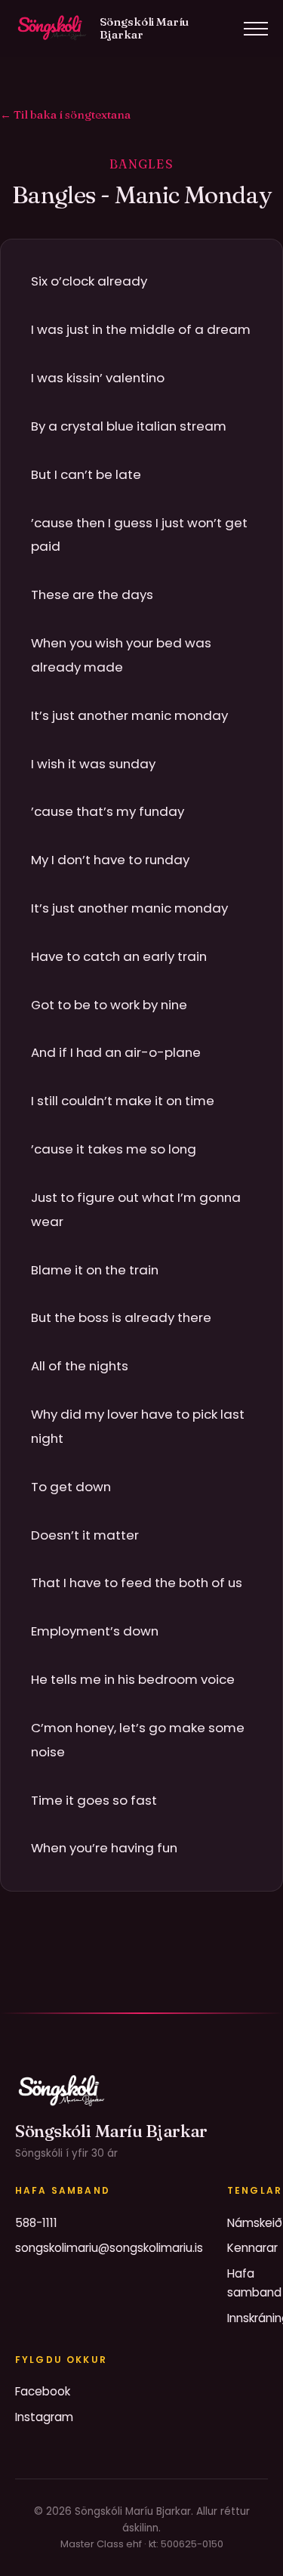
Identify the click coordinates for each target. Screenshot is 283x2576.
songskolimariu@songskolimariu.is (109, 2248)
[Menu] (256, 29)
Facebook (43, 2391)
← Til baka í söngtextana (65, 114)
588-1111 (36, 2223)
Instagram (44, 2417)
